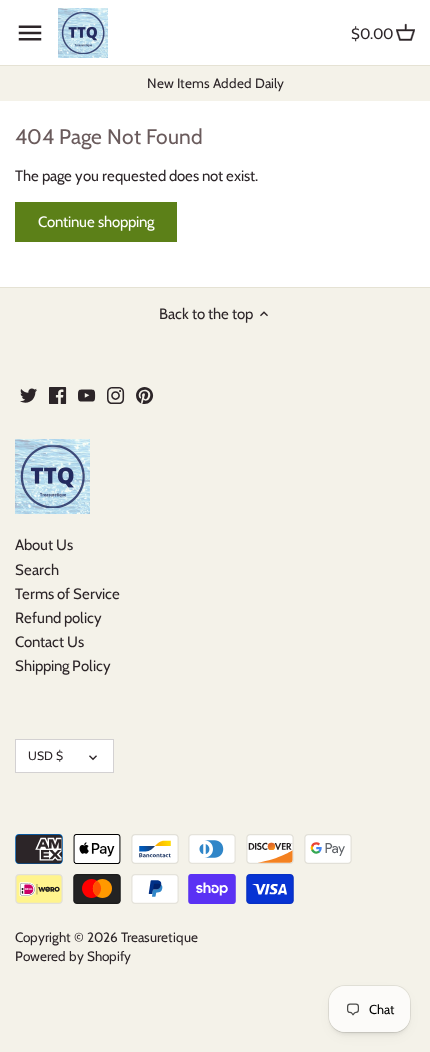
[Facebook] (57, 394)
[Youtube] (86, 394)
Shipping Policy (63, 666)
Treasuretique (159, 937)
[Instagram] (115, 394)
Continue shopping (96, 222)
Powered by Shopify (73, 956)
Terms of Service (67, 594)
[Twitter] (28, 394)
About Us (44, 545)
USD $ (45, 755)
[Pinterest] (144, 394)
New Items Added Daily (215, 83)
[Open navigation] (30, 33)
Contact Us (49, 642)
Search (37, 570)
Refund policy (58, 618)
